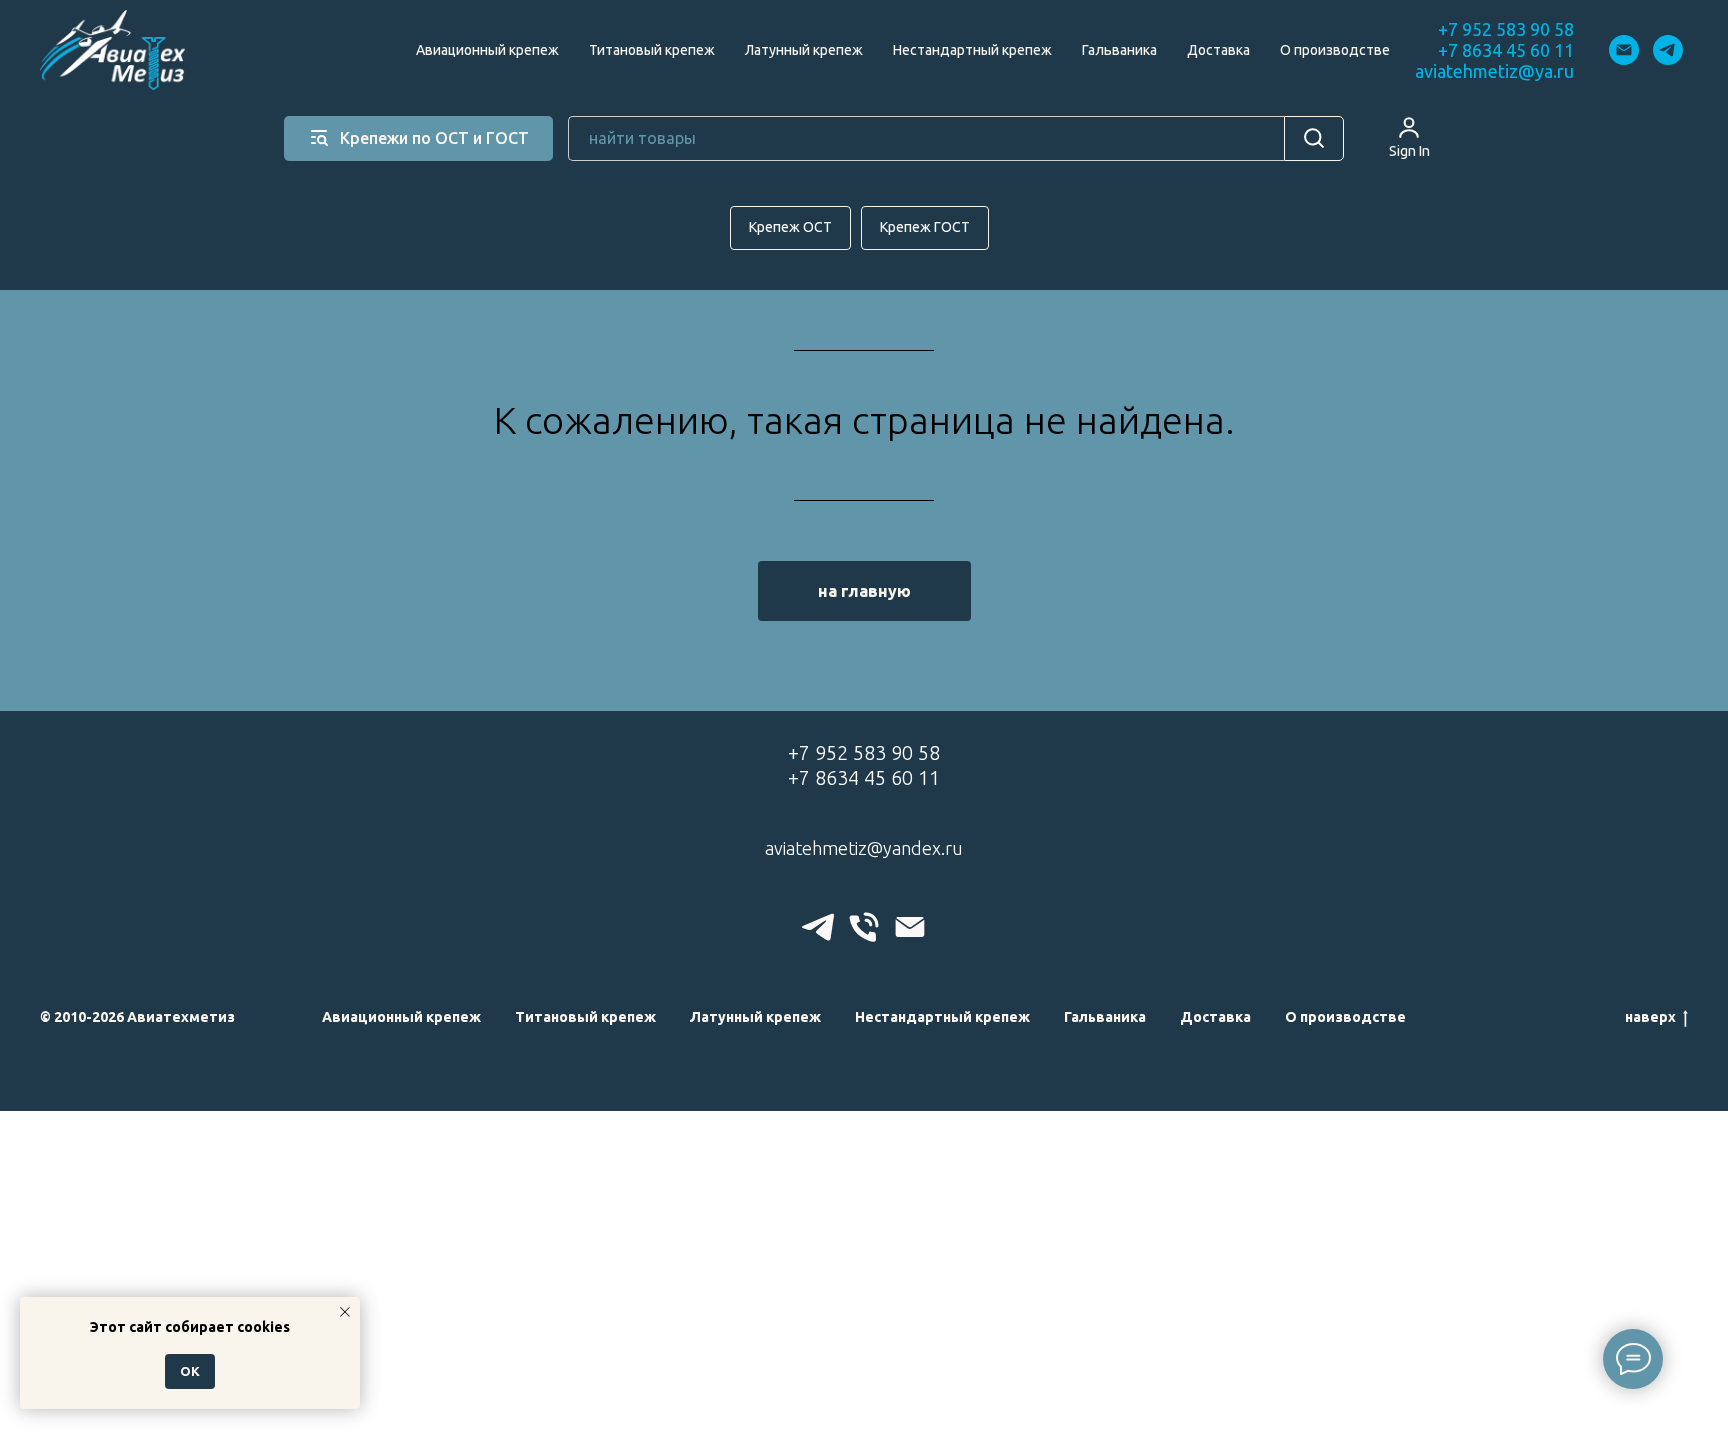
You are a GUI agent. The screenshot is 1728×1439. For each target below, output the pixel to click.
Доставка (1218, 50)
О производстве (1335, 50)
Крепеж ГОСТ (925, 227)
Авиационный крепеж (487, 50)
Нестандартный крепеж (972, 50)
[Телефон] (864, 927)
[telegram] (1668, 50)
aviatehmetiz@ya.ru (1494, 71)
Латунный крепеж (804, 50)
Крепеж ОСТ (790, 227)
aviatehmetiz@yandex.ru (864, 848)
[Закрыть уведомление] (345, 1312)
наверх (1650, 1017)
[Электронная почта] (1624, 50)
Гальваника (1119, 50)
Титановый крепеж (652, 50)
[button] (1409, 137)
